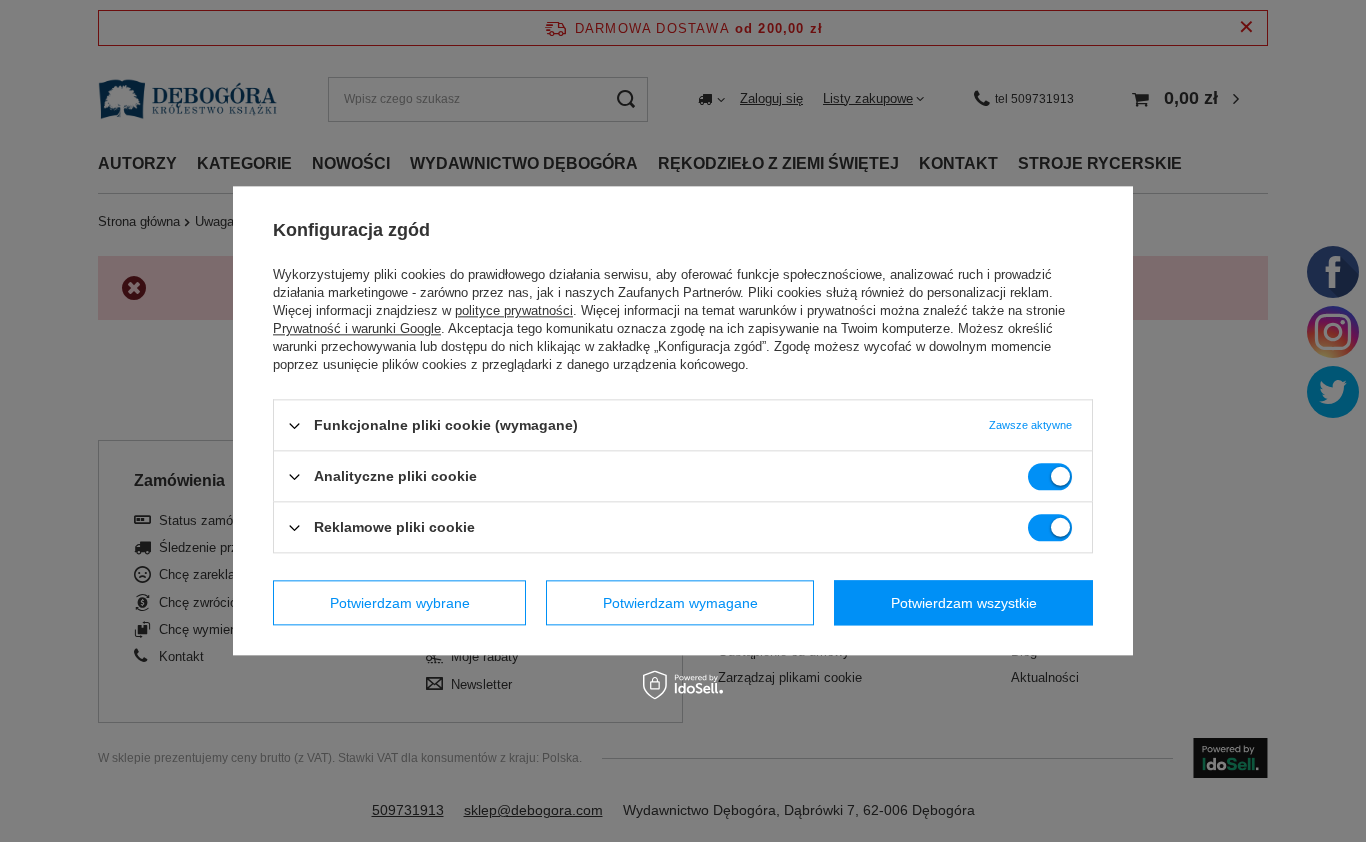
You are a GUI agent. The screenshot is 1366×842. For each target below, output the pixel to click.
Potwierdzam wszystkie (964, 603)
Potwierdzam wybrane (400, 603)
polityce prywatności (514, 310)
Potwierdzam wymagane (680, 603)
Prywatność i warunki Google (357, 328)
